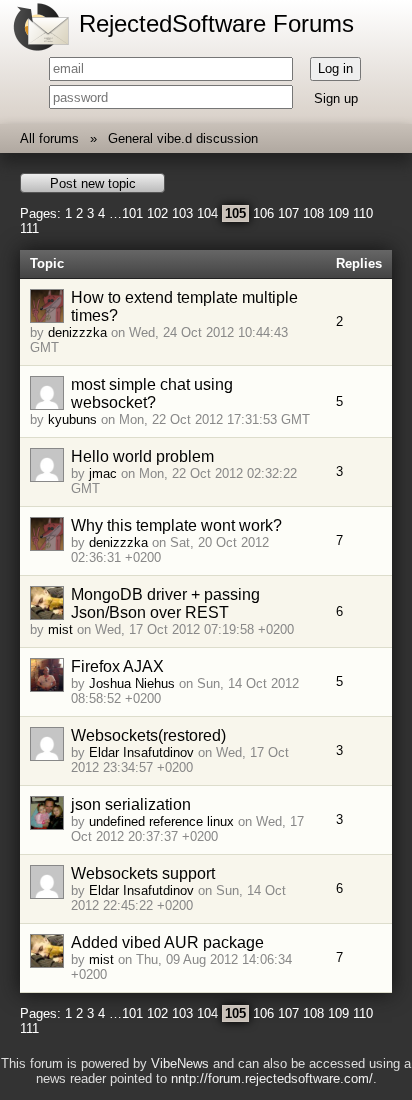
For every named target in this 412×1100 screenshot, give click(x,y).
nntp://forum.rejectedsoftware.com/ (272, 1078)
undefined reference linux (161, 821)
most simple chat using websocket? (152, 393)
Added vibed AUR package (167, 942)
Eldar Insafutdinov (141, 752)
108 (313, 213)
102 (157, 213)
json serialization (131, 804)
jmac (103, 473)
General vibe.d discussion (183, 138)
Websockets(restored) (148, 735)
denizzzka (77, 332)
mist (60, 629)
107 (288, 213)
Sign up (336, 98)
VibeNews (180, 1063)
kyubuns (72, 419)
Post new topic (93, 183)
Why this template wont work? (176, 525)
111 (29, 228)
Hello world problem (142, 456)
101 (132, 213)
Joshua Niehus (132, 683)
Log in (335, 68)
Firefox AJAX (117, 666)
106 (263, 213)
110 (363, 213)
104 (207, 213)
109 (338, 213)
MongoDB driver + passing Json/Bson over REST (165, 603)
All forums (49, 138)
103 (182, 213)
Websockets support (143, 873)
